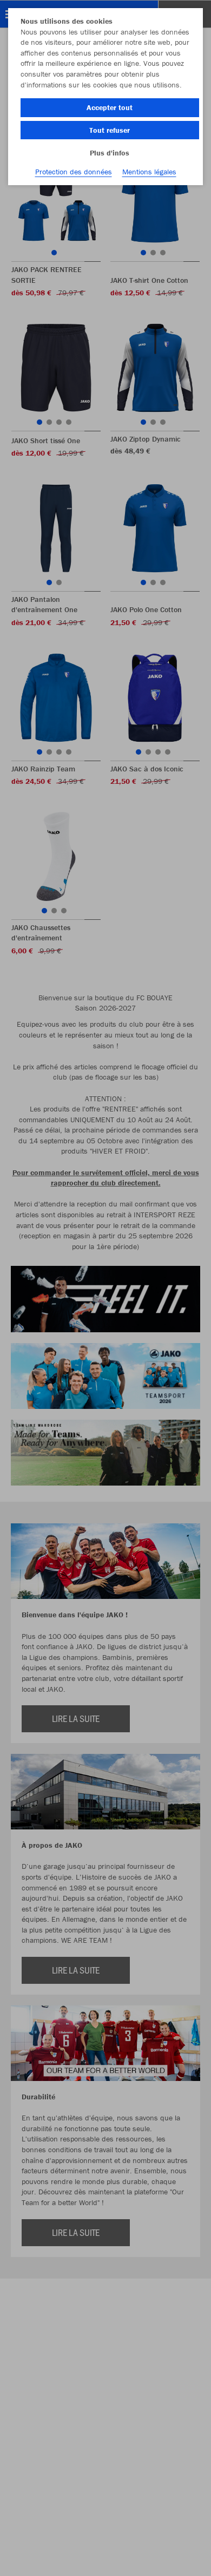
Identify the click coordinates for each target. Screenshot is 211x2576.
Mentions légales (149, 172)
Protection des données (74, 172)
